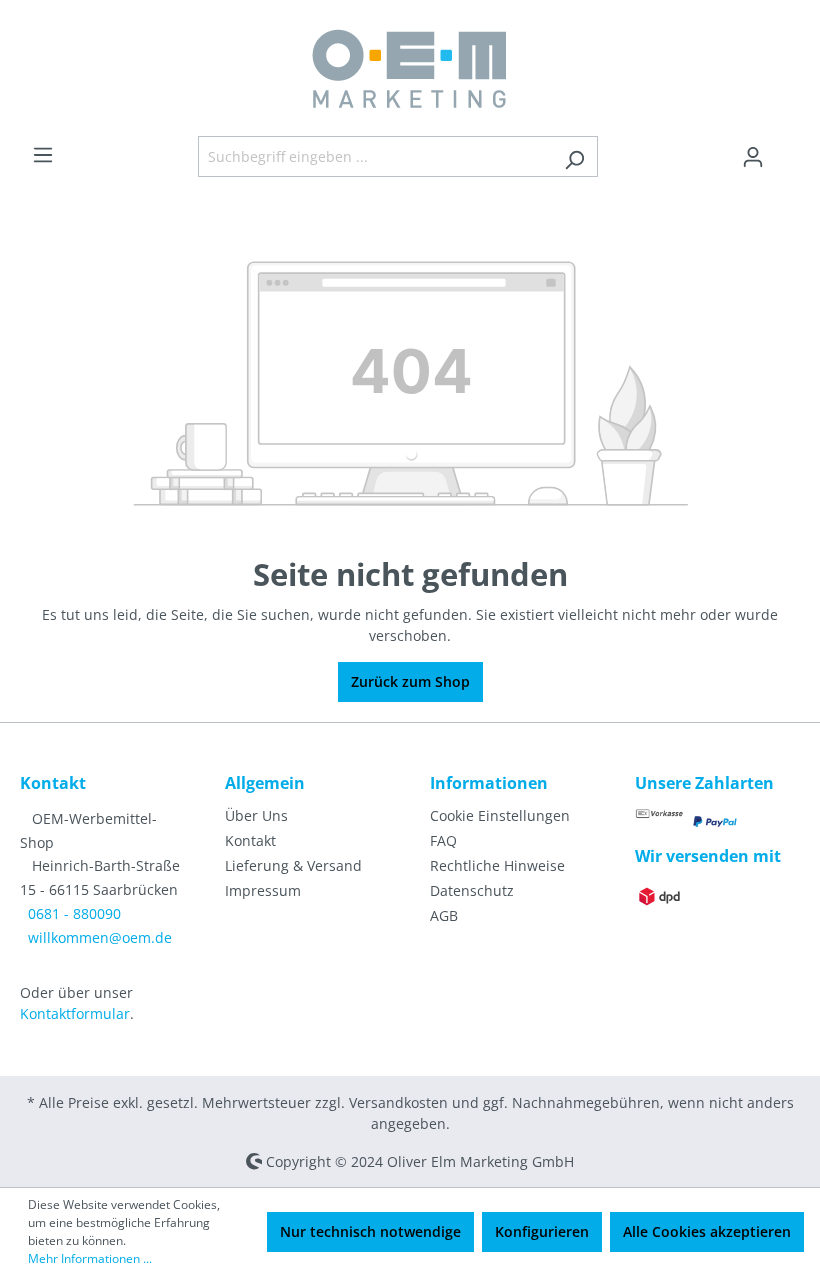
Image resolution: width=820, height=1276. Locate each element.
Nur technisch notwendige (370, 1231)
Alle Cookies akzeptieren (707, 1231)
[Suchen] (574, 156)
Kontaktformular (75, 1013)
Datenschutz (472, 890)
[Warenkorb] (788, 150)
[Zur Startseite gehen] (410, 68)
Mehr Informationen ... (90, 1258)
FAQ (443, 840)
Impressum (263, 890)
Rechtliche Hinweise (497, 865)
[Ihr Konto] (753, 157)
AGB (444, 915)
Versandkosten (398, 1102)
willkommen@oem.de (100, 937)
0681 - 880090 (74, 913)
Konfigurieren (542, 1231)
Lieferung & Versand (293, 865)
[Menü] (43, 155)
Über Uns (256, 815)
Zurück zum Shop (410, 681)
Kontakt (250, 840)
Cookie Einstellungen (500, 815)
